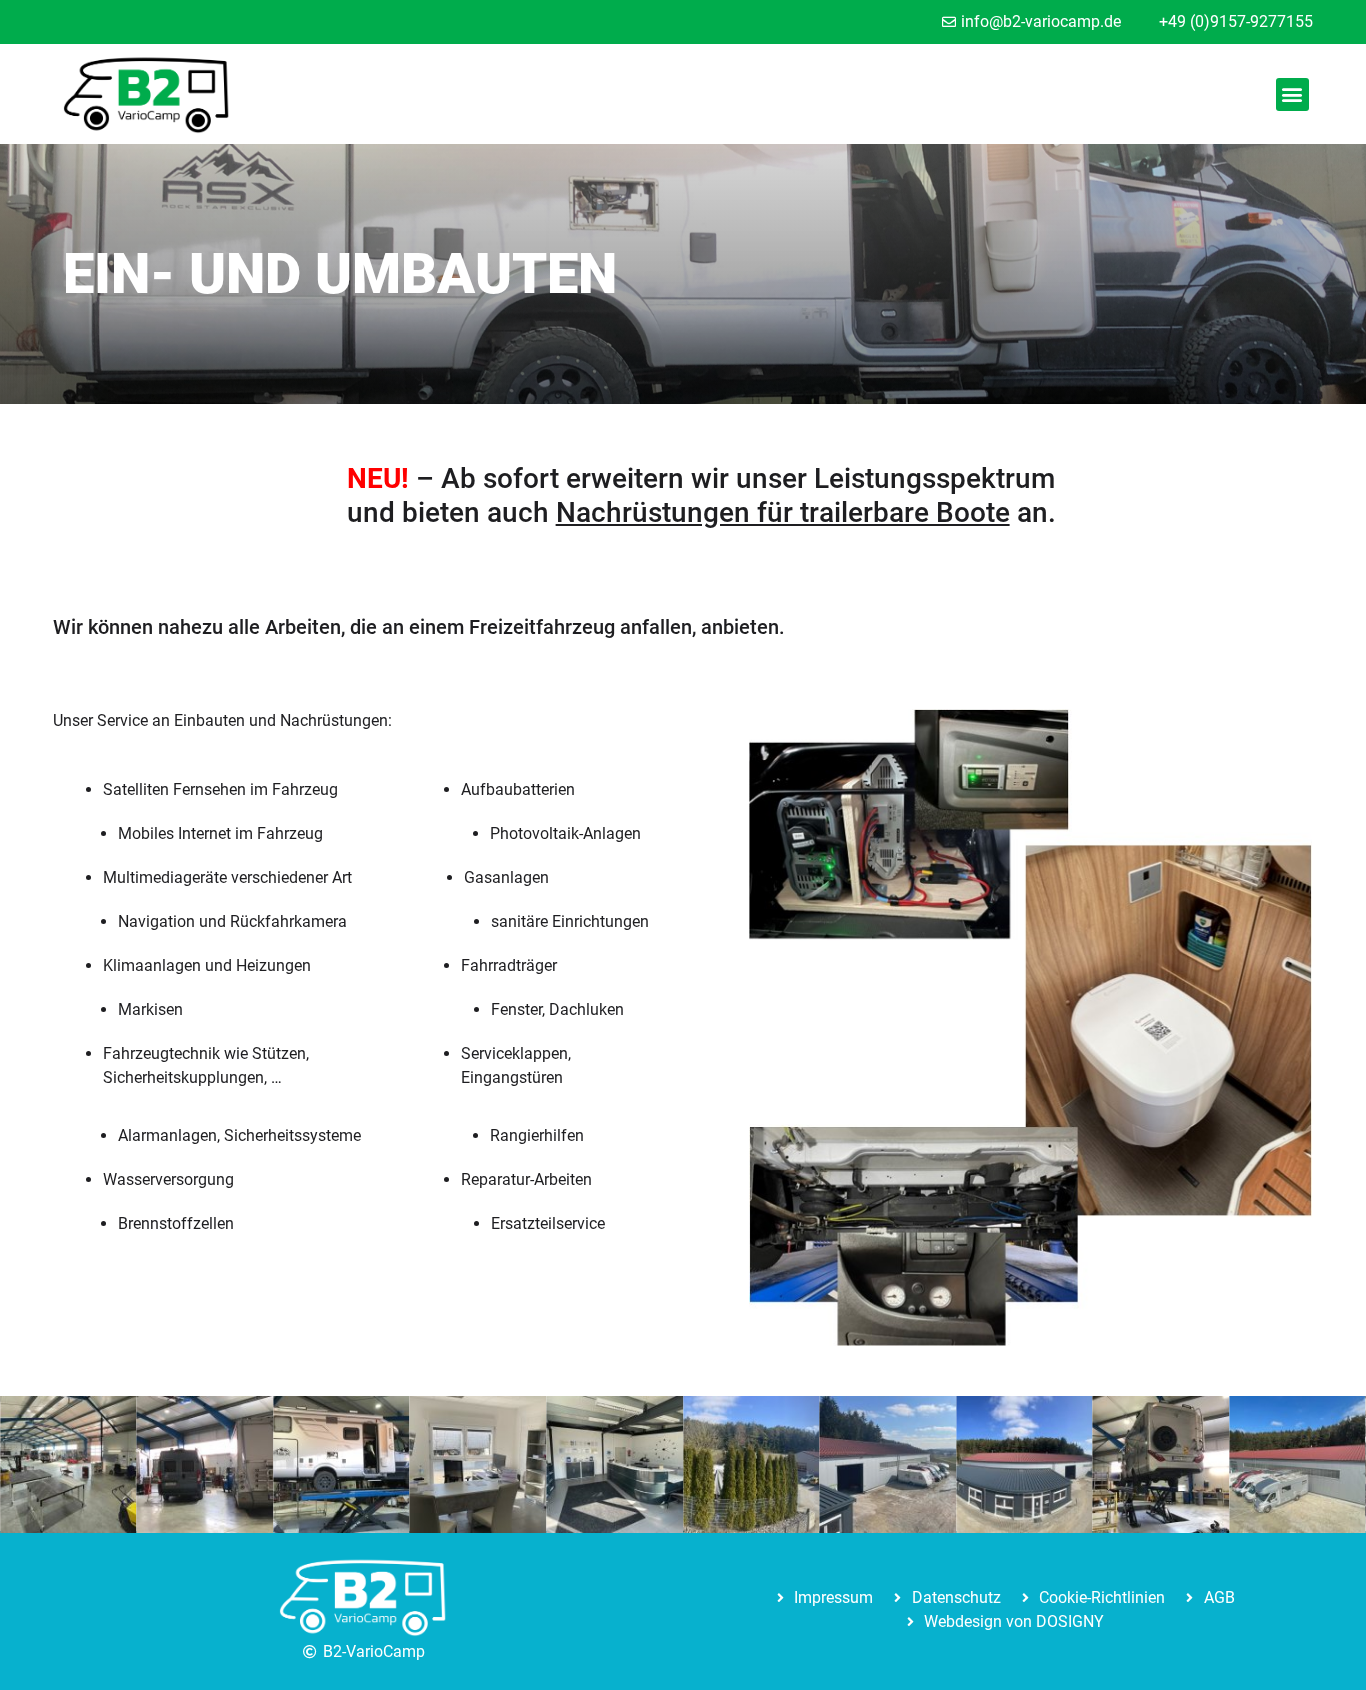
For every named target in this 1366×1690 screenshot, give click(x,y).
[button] (1292, 94)
